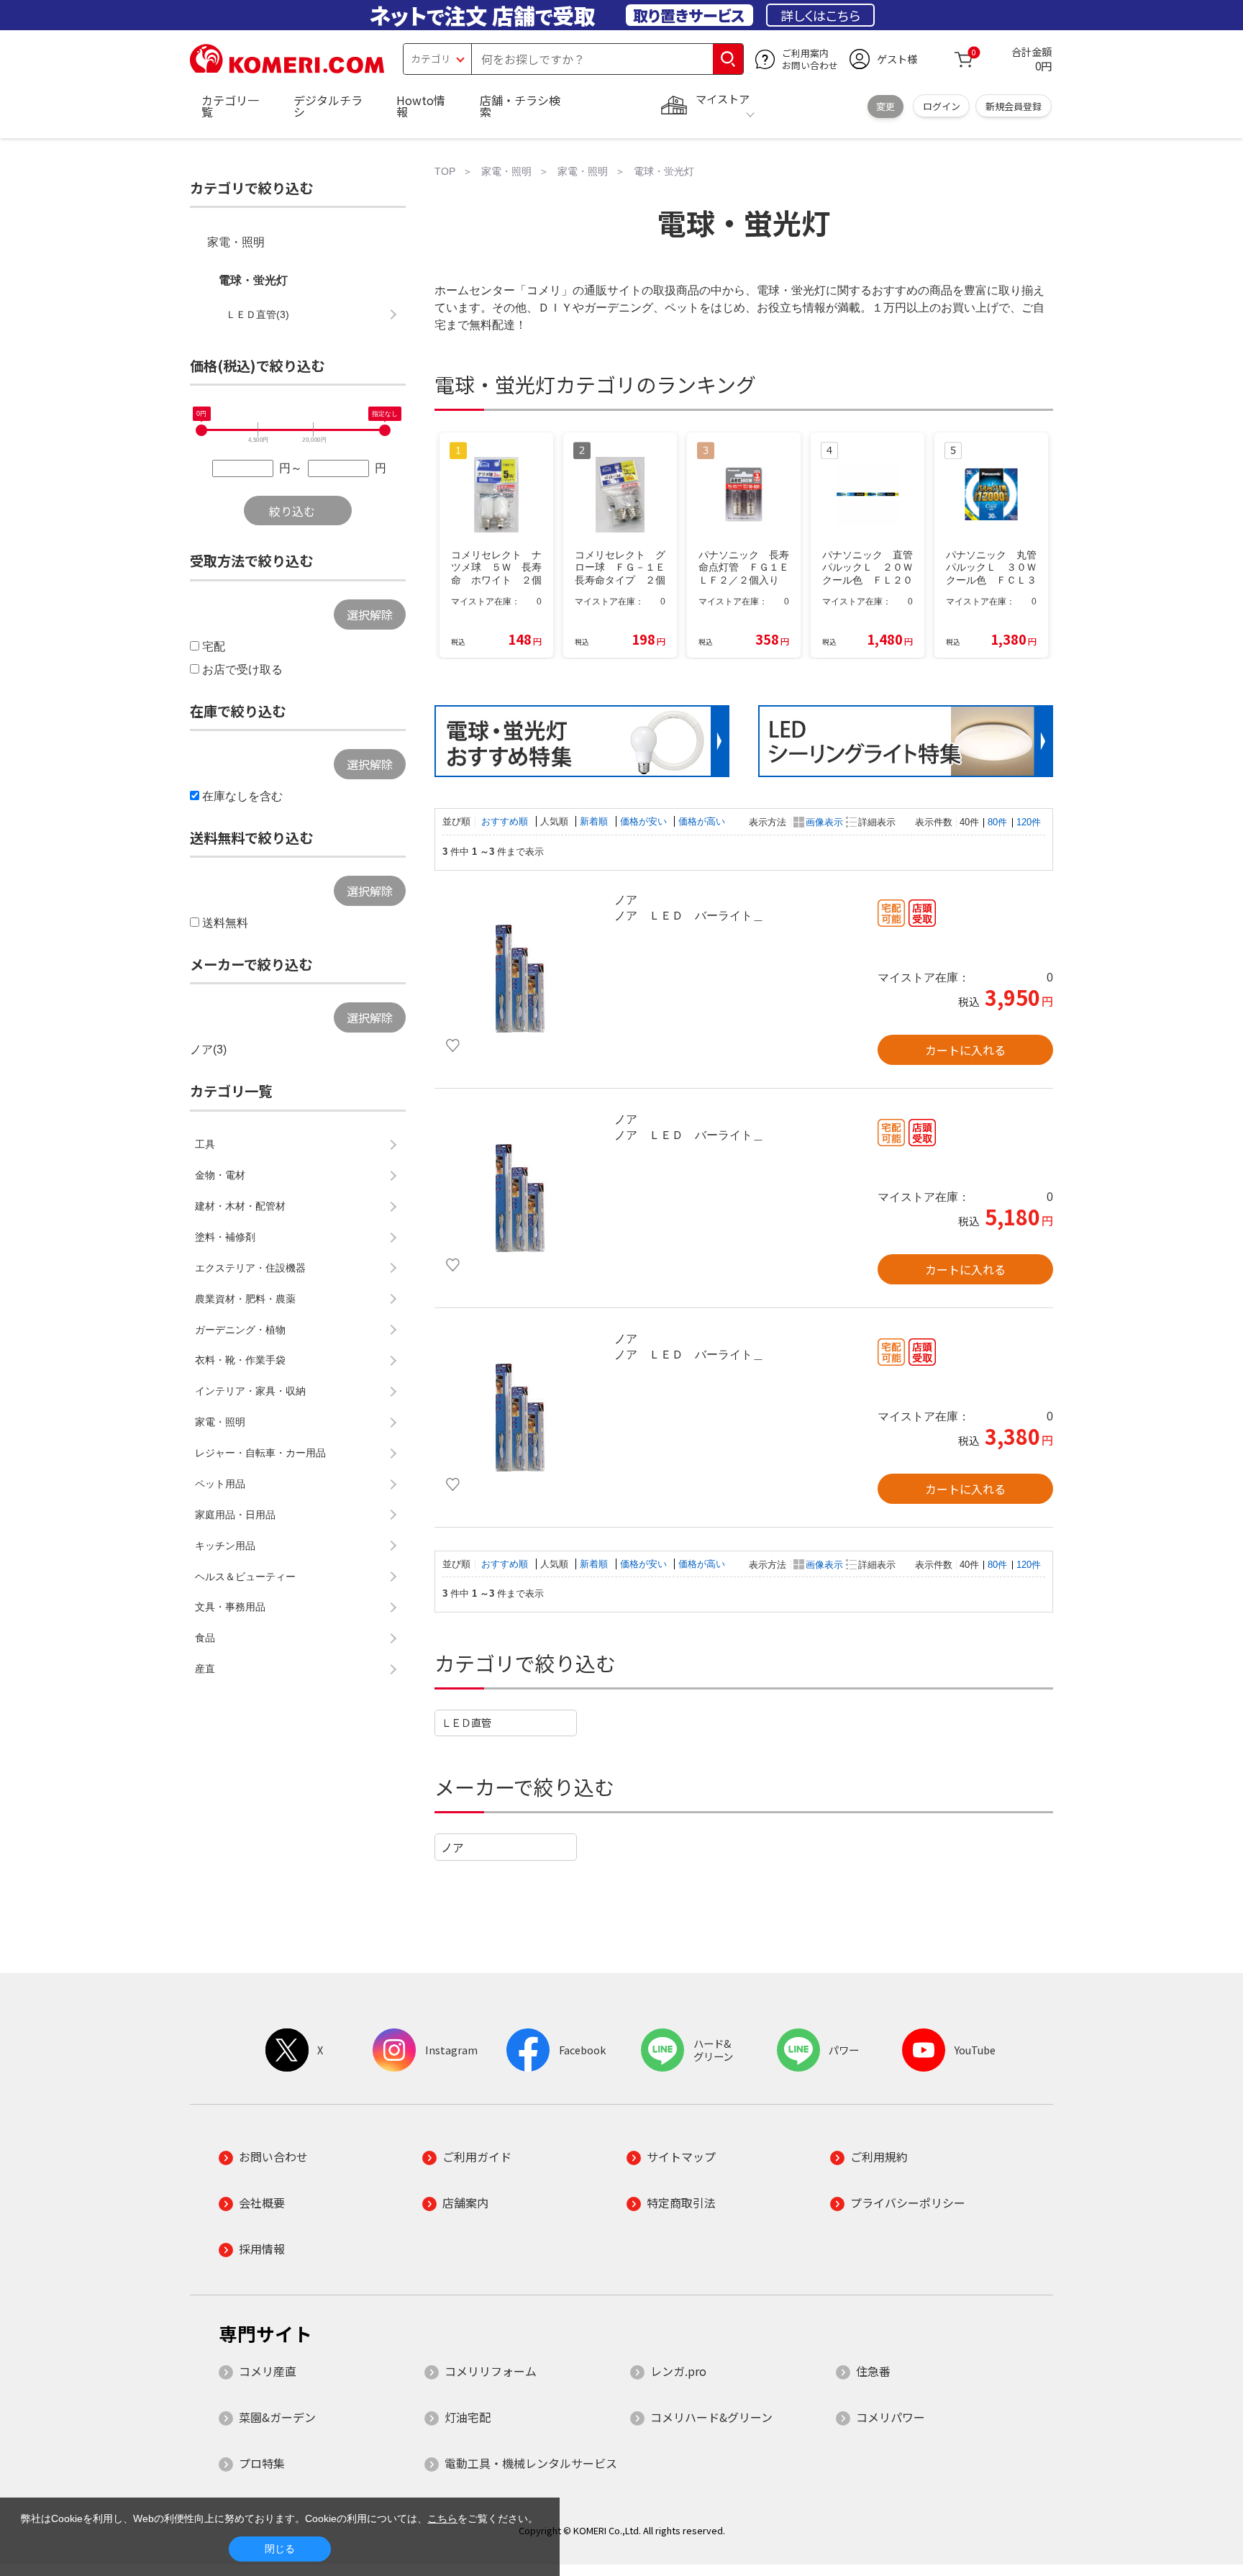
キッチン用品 (225, 1546)
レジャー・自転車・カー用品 (260, 1453)
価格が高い (702, 821)
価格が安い (645, 821)
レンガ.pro (678, 2371)
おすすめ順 (506, 821)
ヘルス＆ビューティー (245, 1577)
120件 (1029, 822)
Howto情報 (421, 106)
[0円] (201, 430)
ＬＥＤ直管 (466, 1722)
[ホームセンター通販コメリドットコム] (287, 68)
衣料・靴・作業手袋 (240, 1360)
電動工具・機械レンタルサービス (531, 2463)
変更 (885, 106)
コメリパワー (891, 2417)
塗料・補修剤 (225, 1237)
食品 (205, 1638)
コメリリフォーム (491, 2371)
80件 (997, 822)
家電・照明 (236, 242)
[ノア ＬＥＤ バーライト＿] (521, 979)
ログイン (942, 106)
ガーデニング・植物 (240, 1330)
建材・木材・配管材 (240, 1206)
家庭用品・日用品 (235, 1515)
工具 (205, 1144)
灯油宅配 (468, 2417)
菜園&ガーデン (277, 2417)
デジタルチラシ (328, 106)
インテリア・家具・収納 (250, 1391)
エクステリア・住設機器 (250, 1268)
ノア (452, 1847)
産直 (205, 1669)
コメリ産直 (268, 2371)
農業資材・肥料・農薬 (245, 1299)
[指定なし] (385, 430)
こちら (442, 2518)
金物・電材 (220, 1175)
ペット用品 (220, 1484)
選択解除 (370, 614)
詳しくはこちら (820, 15)
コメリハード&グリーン (711, 2417)
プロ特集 (262, 2463)
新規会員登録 (1014, 106)
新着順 (595, 821)
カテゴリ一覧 (230, 106)
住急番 (873, 2371)
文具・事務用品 (230, 1607)
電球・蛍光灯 (253, 280)
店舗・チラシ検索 (520, 106)
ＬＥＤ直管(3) (258, 314)
